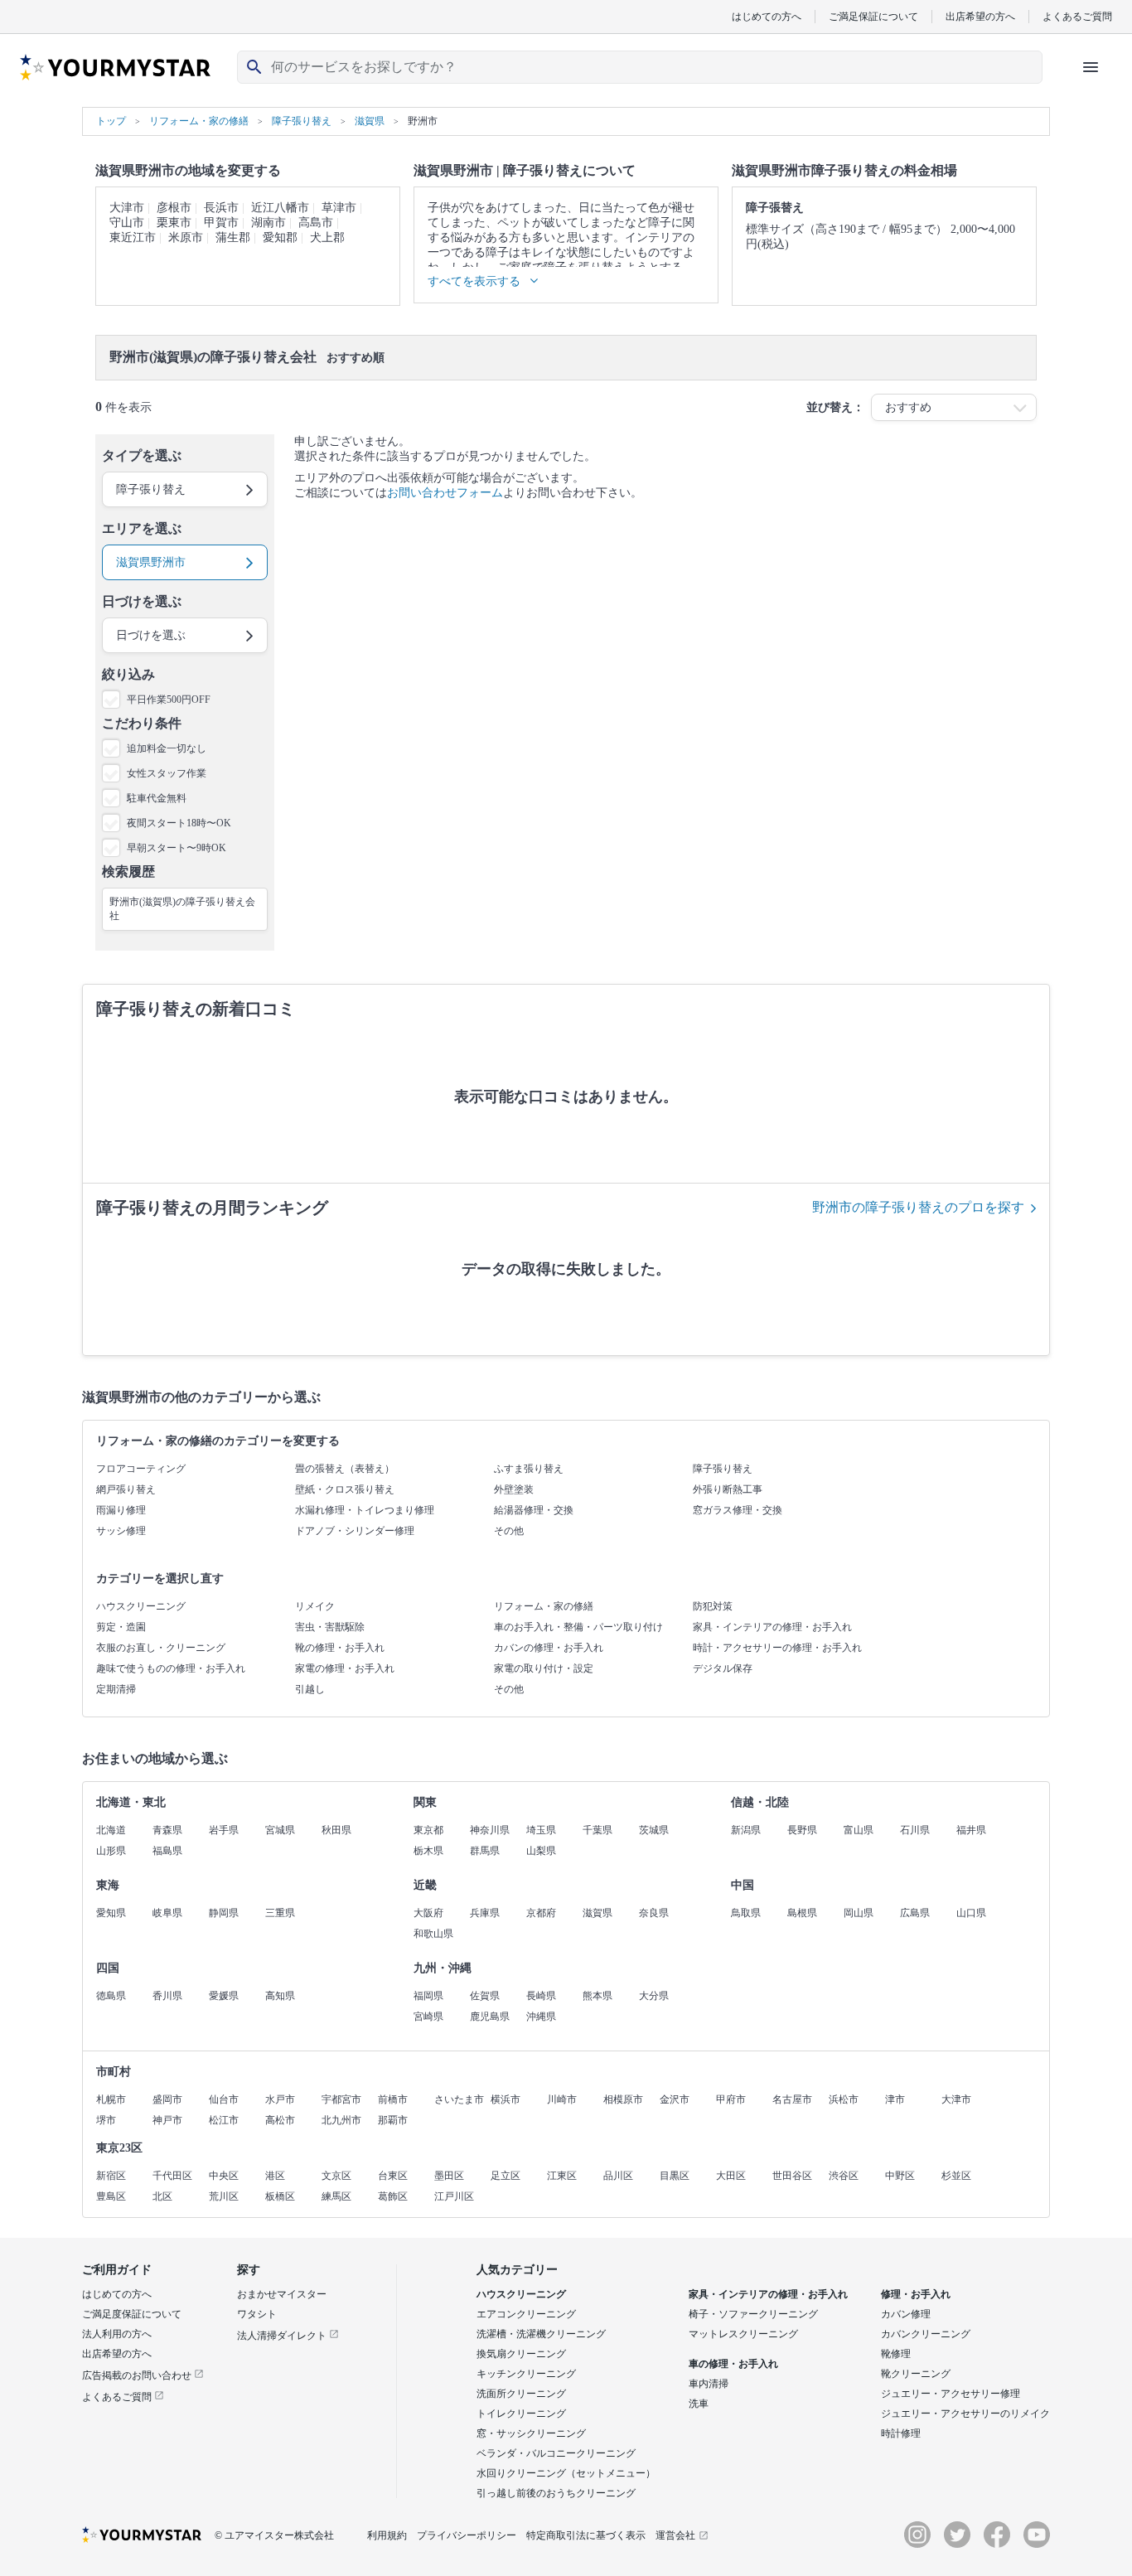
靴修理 (896, 2354)
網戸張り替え (126, 1489)
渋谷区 (844, 2176)
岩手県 (224, 1830)
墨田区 (449, 2176)
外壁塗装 (514, 1489)
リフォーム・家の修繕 (544, 1606)
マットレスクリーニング (743, 2334)
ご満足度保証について (132, 2314)
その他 (509, 1531)
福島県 (167, 1851)
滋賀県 (597, 1913)
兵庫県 (485, 1913)
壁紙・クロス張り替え (345, 1489)
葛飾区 (393, 2196)
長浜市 (221, 208)
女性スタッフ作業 (167, 773)
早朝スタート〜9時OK (177, 848)
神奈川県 (490, 1830)
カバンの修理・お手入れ (549, 1648)
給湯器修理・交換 (534, 1510)
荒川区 (224, 2196)
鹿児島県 (490, 2017)
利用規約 (387, 2535)
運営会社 (675, 2535)
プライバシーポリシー (467, 2535)
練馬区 (336, 2196)
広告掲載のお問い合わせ (138, 2375)
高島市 (316, 223)
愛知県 (111, 1913)
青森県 (167, 1830)
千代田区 (172, 2176)
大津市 (127, 208)
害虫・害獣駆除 (330, 1627)
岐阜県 (167, 1913)
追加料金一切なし (167, 748)
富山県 (859, 1830)
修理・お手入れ (916, 2294)
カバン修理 (906, 2314)
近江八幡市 (280, 208)
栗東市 (174, 223)
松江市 (224, 2120)
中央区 (224, 2176)
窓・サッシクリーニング (531, 2433)
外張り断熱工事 (728, 1489)
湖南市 (268, 223)
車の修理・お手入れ (733, 2364)
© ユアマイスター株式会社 (274, 2535)
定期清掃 (116, 1689)
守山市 (127, 223)
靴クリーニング (916, 2374)
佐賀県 (485, 1996)
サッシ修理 (121, 1531)
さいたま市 (459, 2099)
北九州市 (341, 2120)
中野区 (900, 2176)
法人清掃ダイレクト (283, 2336)
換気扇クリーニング (521, 2354)
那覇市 (393, 2120)
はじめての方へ (767, 16)
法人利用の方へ (117, 2334)
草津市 (339, 208)
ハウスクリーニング (141, 1606)
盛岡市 (167, 2099)
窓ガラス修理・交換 (738, 1510)
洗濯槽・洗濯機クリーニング (541, 2334)
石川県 (915, 1830)
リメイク (315, 1606)
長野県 (802, 1830)
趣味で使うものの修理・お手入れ (171, 1668)
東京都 (428, 1830)
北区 (162, 2196)
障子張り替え (723, 1469)
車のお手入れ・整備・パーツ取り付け (578, 1627)
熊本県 (597, 1996)
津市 (895, 2099)
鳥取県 (746, 1913)
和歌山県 (433, 1934)
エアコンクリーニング (526, 2314)
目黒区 (675, 2176)
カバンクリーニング (926, 2334)
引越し (310, 1689)
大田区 (731, 2176)
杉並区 (956, 2176)
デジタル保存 (723, 1668)
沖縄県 (541, 2017)
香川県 (167, 1996)
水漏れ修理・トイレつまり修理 (365, 1510)
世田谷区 (792, 2176)
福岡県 (428, 1996)
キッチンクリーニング (526, 2374)
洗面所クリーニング (521, 2394)
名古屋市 (792, 2099)
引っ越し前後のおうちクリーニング (556, 2493)
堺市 (106, 2120)
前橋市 (393, 2099)
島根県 (802, 1913)
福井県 (971, 1830)
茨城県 (654, 1830)
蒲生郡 (233, 237)
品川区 (618, 2176)
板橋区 (280, 2196)
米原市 (186, 237)
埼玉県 (541, 1830)
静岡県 (224, 1913)
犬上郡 (327, 237)
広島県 (915, 1913)
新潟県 (746, 1830)
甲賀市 (221, 223)
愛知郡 (280, 237)
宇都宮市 (341, 2099)
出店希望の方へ (980, 16)
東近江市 (133, 237)
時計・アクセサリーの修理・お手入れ (777, 1648)
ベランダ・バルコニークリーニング (556, 2453)
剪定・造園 (121, 1627)
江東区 (562, 2176)
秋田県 (336, 1830)
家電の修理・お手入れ (345, 1668)
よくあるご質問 (1077, 16)
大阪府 (428, 1913)
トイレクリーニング (521, 2414)
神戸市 (167, 2120)
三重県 (280, 1913)
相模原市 (623, 2099)
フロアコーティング (141, 1469)
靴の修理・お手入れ (340, 1648)
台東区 (393, 2176)
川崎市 (562, 2099)
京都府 (541, 1913)
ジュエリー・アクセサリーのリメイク (965, 2414)
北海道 (111, 1830)
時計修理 (901, 2433)
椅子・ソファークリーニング (753, 2314)
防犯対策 (713, 1606)
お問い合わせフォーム (445, 493)
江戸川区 (454, 2196)
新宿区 (111, 2176)
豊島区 (111, 2196)
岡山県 (859, 1913)
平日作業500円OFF (169, 700)
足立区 (506, 2176)
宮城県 (280, 1830)
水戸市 (280, 2099)
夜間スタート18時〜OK (179, 823)
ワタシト (257, 2314)
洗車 (699, 2404)
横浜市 (506, 2099)
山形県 (111, 1851)
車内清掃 (709, 2384)
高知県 (280, 1996)
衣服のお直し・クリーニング (161, 1648)
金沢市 (675, 2099)
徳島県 (111, 1996)
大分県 (654, 1996)
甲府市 (731, 2099)
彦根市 (174, 208)
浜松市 (844, 2099)
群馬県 (485, 1851)
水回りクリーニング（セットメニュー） (566, 2473)
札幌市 (111, 2099)
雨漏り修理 (121, 1510)
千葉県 (597, 1830)
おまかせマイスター (282, 2294)
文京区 (336, 2176)
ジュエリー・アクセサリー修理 (951, 2394)
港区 (275, 2176)
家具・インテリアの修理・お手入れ (772, 1627)
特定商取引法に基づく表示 (586, 2535)
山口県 (971, 1913)
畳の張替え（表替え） (345, 1469)
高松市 (280, 2120)
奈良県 (654, 1913)
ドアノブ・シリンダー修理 (355, 1531)
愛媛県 (224, 1996)
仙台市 (224, 2099)
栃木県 (428, 1851)
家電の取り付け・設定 (544, 1668)
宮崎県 (428, 2017)
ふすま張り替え (529, 1469)
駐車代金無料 (157, 798)
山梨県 (541, 1851)
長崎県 (541, 1996)
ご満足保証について (873, 16)
